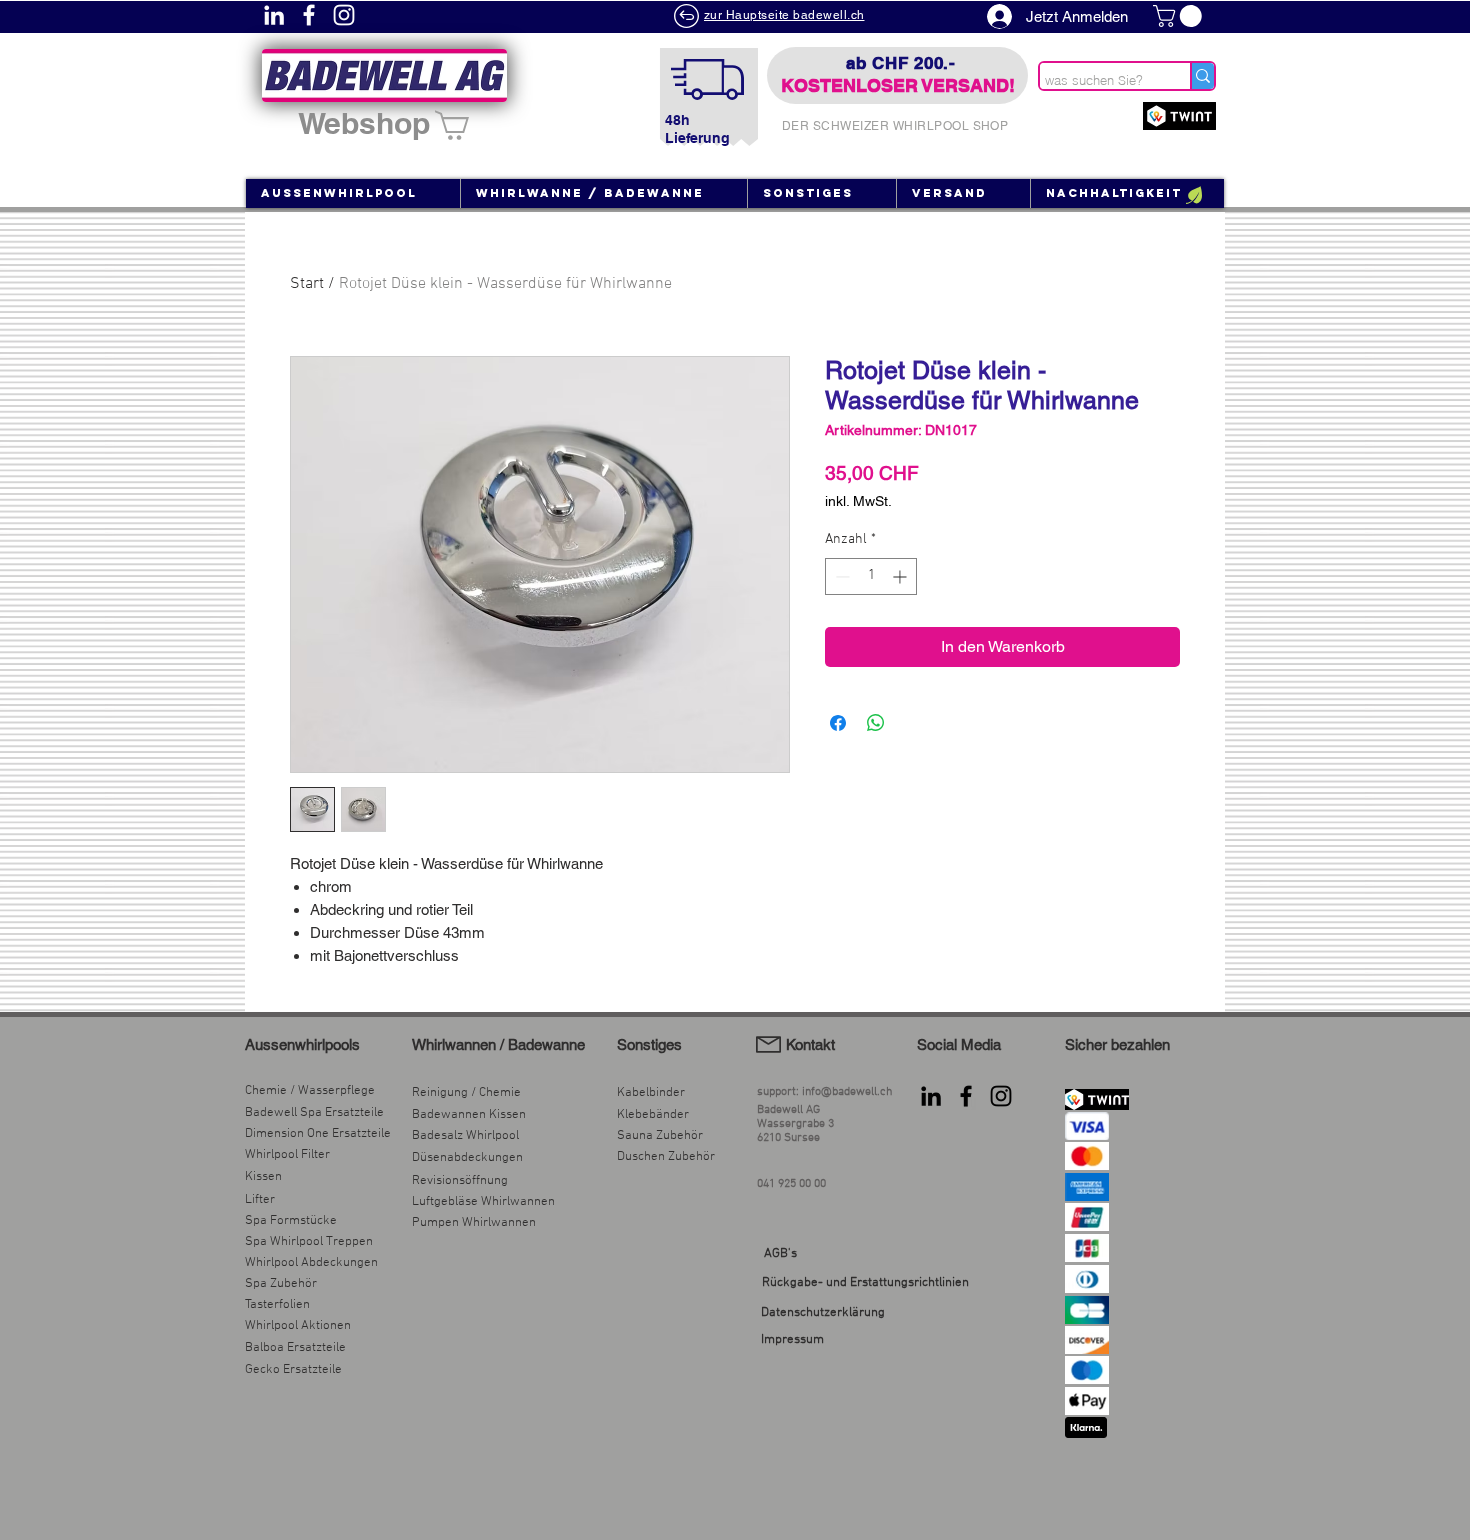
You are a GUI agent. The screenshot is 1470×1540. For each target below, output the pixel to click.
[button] (1180, 16)
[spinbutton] (871, 576)
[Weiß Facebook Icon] (309, 15)
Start (307, 284)
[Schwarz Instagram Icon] (1001, 1096)
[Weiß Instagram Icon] (344, 15)
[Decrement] (840, 576)
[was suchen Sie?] (1202, 76)
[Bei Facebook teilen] (838, 723)
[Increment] (901, 576)
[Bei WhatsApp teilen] (876, 723)
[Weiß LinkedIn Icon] (274, 15)
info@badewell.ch (847, 1092)
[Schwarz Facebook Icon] (966, 1096)
